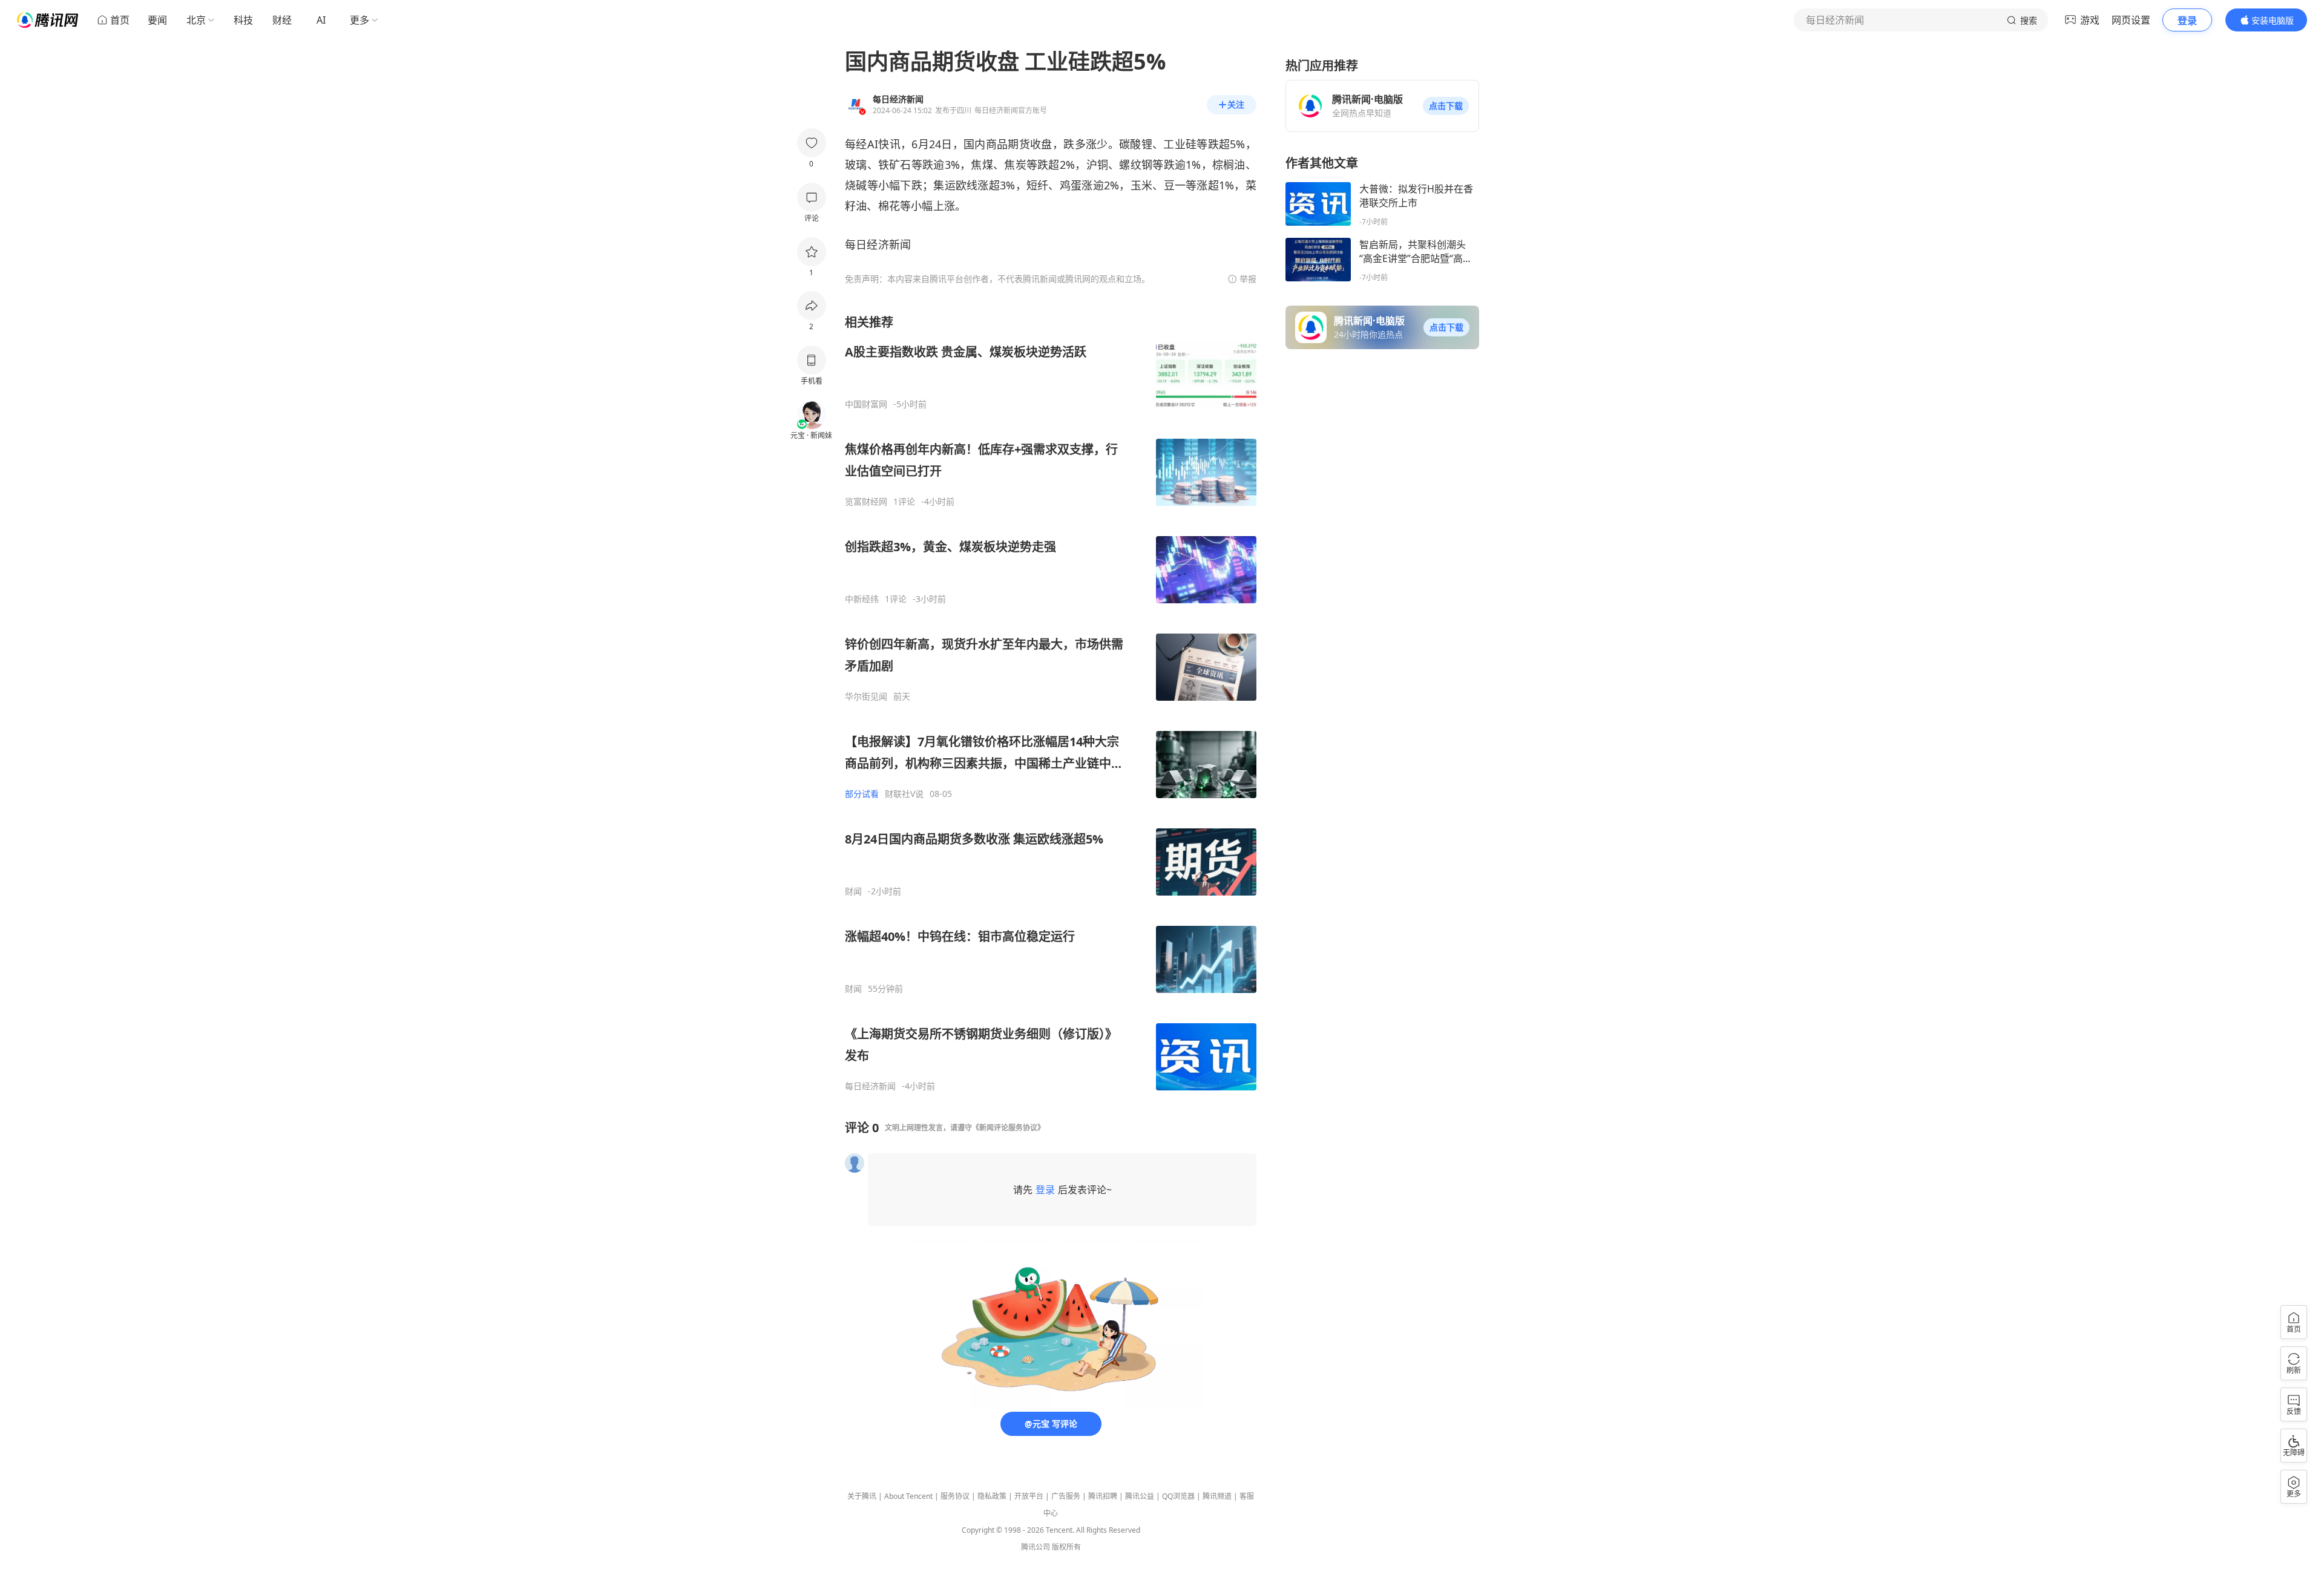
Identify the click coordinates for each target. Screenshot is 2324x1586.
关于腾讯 (862, 1496)
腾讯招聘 (1103, 1496)
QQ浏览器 (1178, 1496)
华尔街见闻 (866, 696)
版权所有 (1066, 1547)
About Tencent (908, 1496)
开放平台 (1029, 1496)
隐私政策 (992, 1496)
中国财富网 (866, 404)
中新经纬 (862, 599)
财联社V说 (904, 794)
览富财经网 (866, 502)
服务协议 (955, 1496)
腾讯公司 (1036, 1547)
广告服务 (1066, 1496)
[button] (1446, 106)
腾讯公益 (1140, 1496)
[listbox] (1051, 703)
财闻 (853, 891)
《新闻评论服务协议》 (1008, 1128)
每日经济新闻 (870, 1086)
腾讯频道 (1217, 1496)
